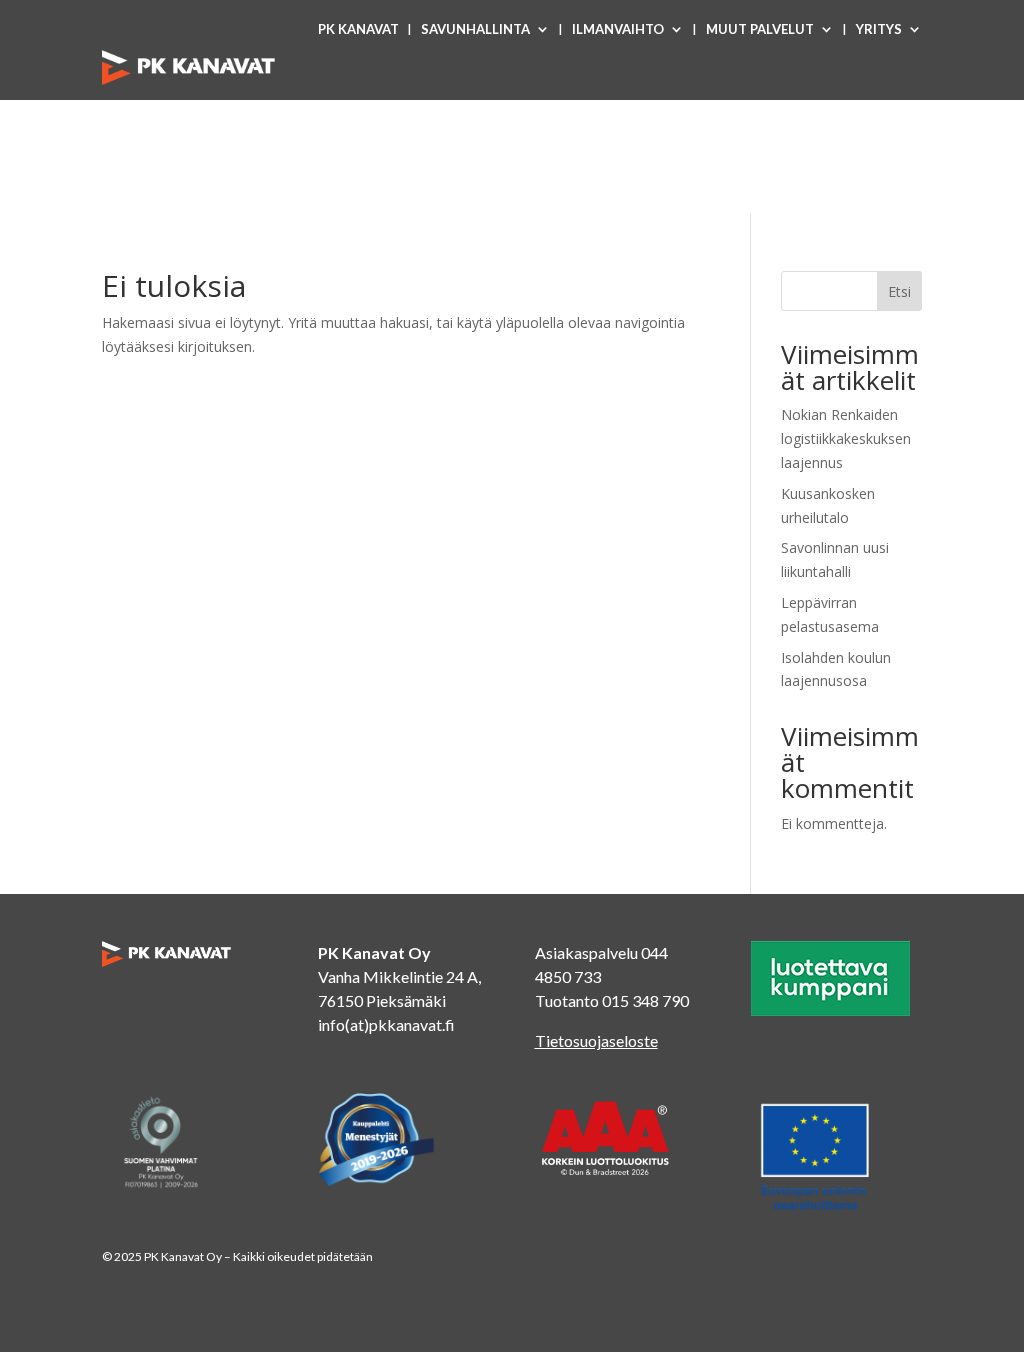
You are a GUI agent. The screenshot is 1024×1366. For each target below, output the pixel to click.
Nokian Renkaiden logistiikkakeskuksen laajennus (846, 438)
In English (885, 105)
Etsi (899, 291)
